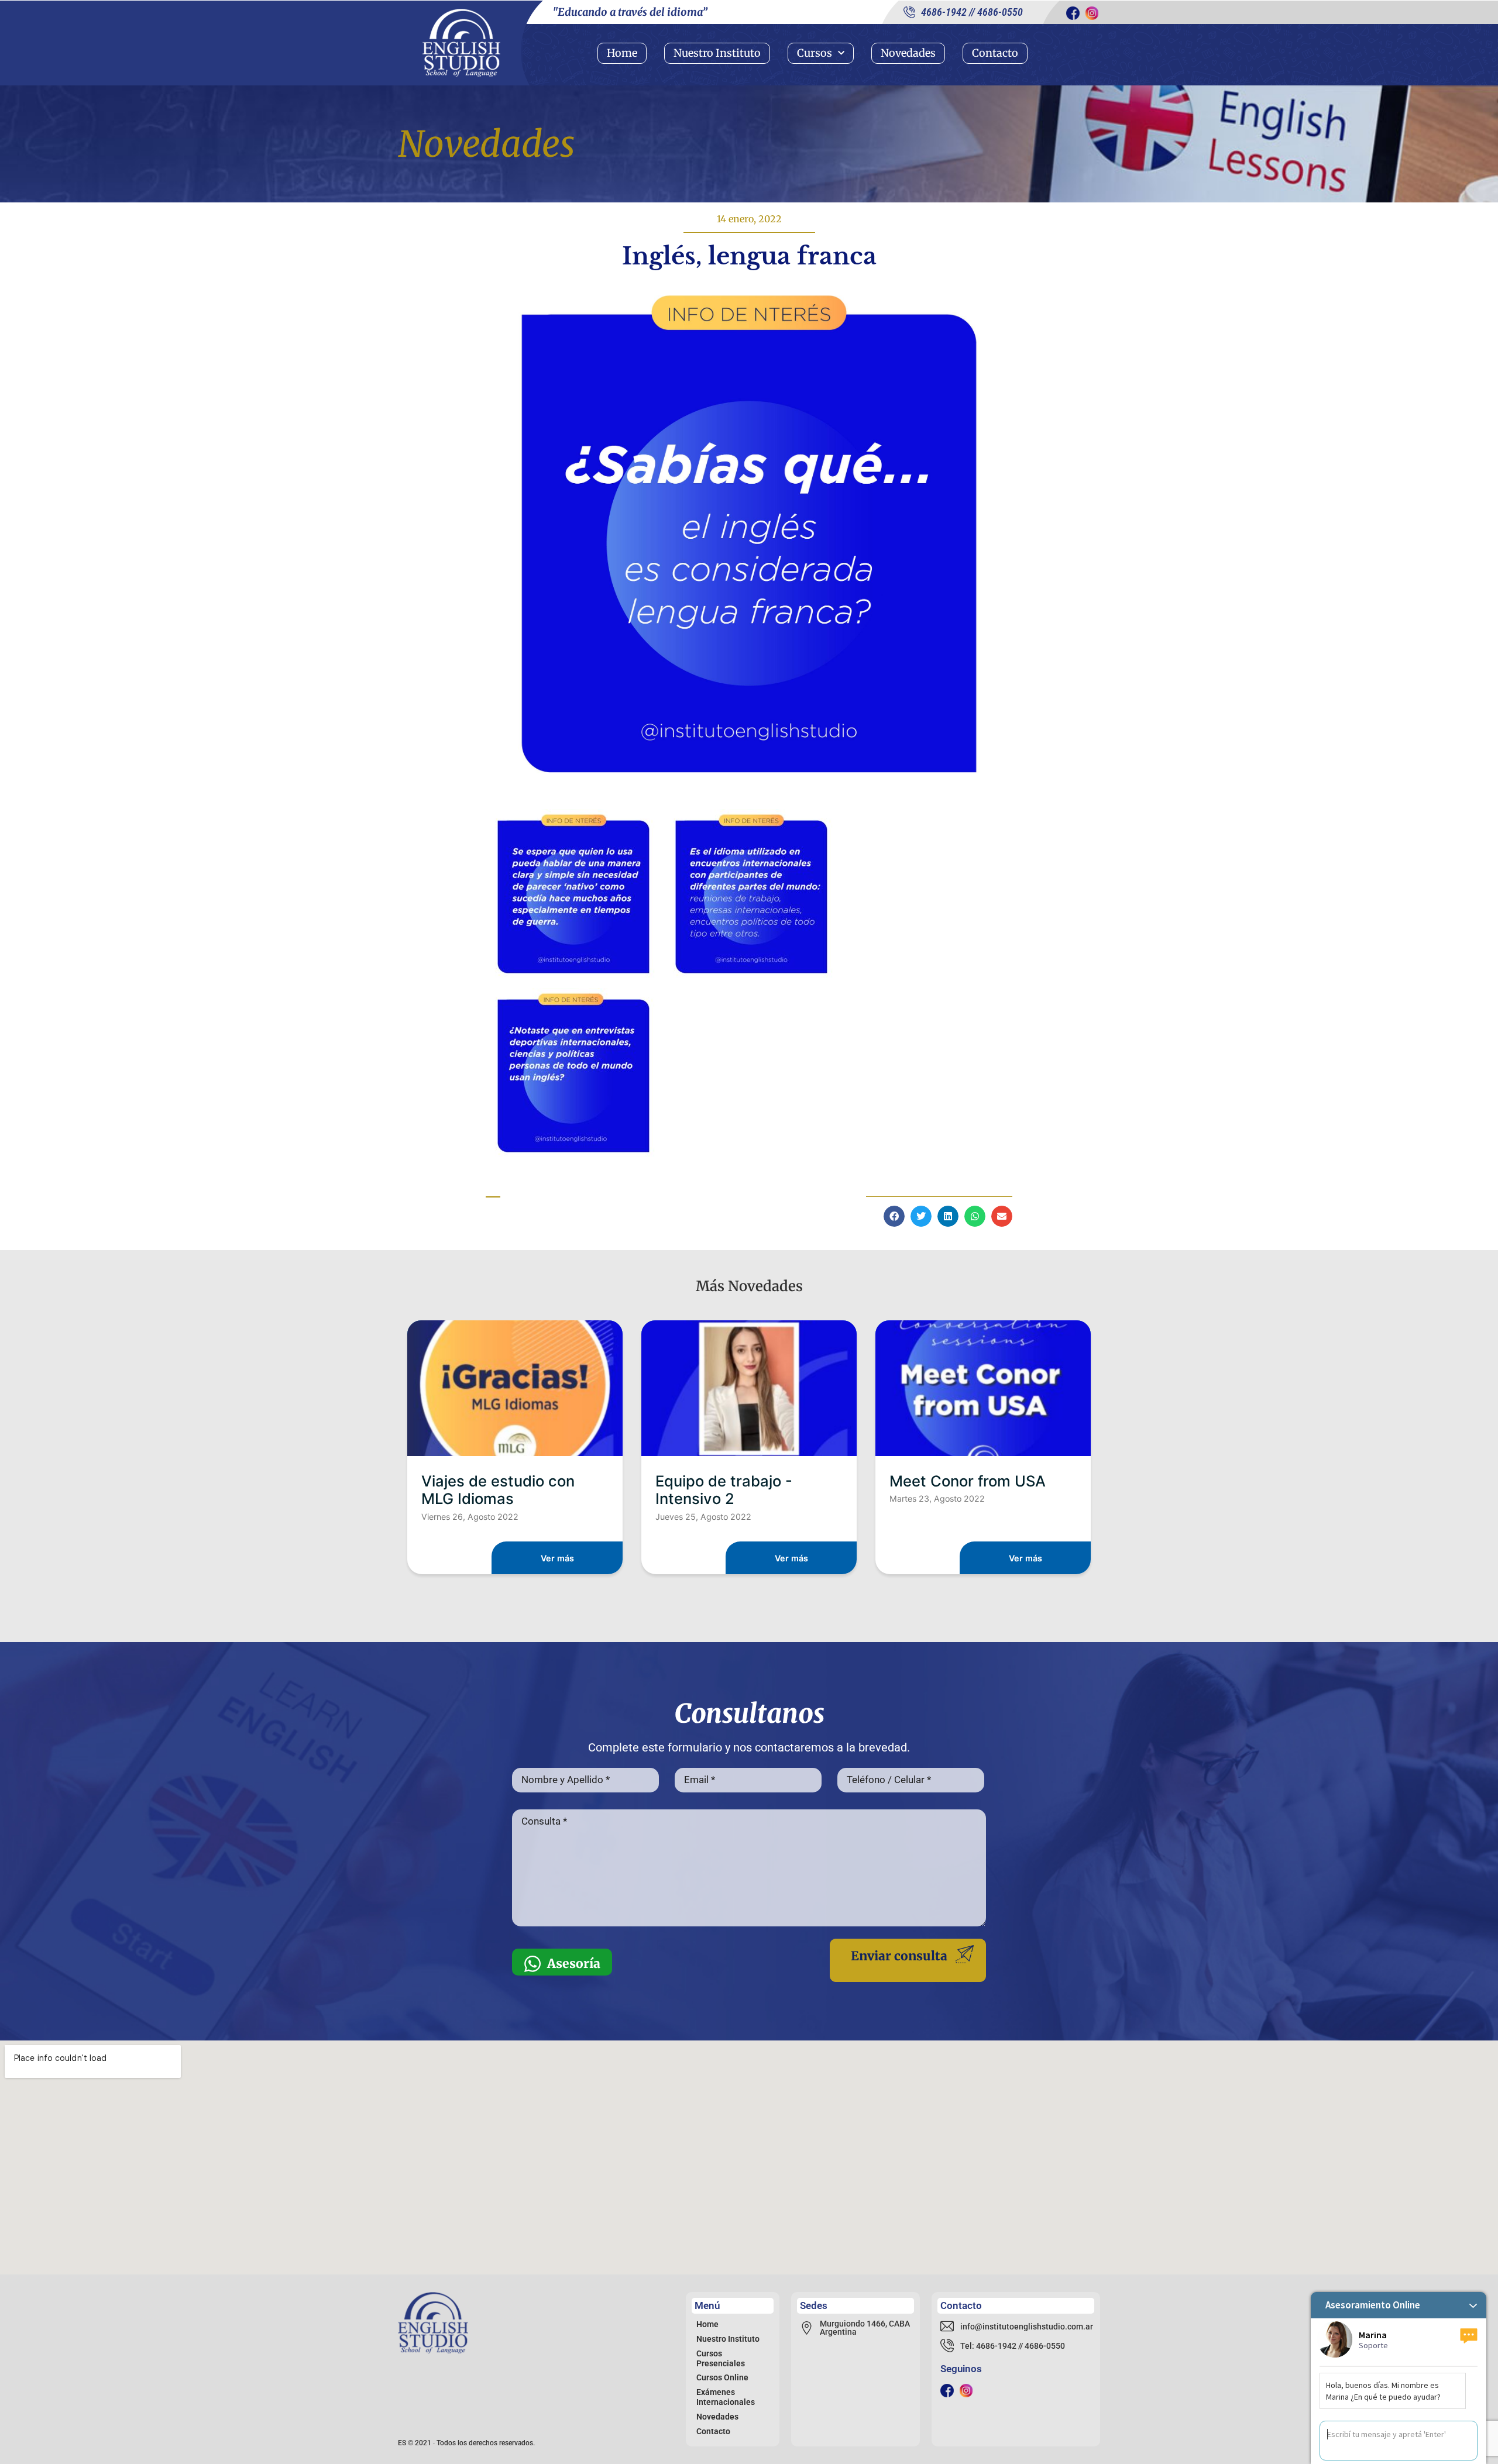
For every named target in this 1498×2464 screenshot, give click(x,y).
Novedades (908, 53)
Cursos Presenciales (721, 2358)
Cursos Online (722, 2377)
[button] (894, 1216)
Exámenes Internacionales (726, 2397)
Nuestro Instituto (717, 53)
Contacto (995, 53)
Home (622, 53)
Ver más (557, 1558)
